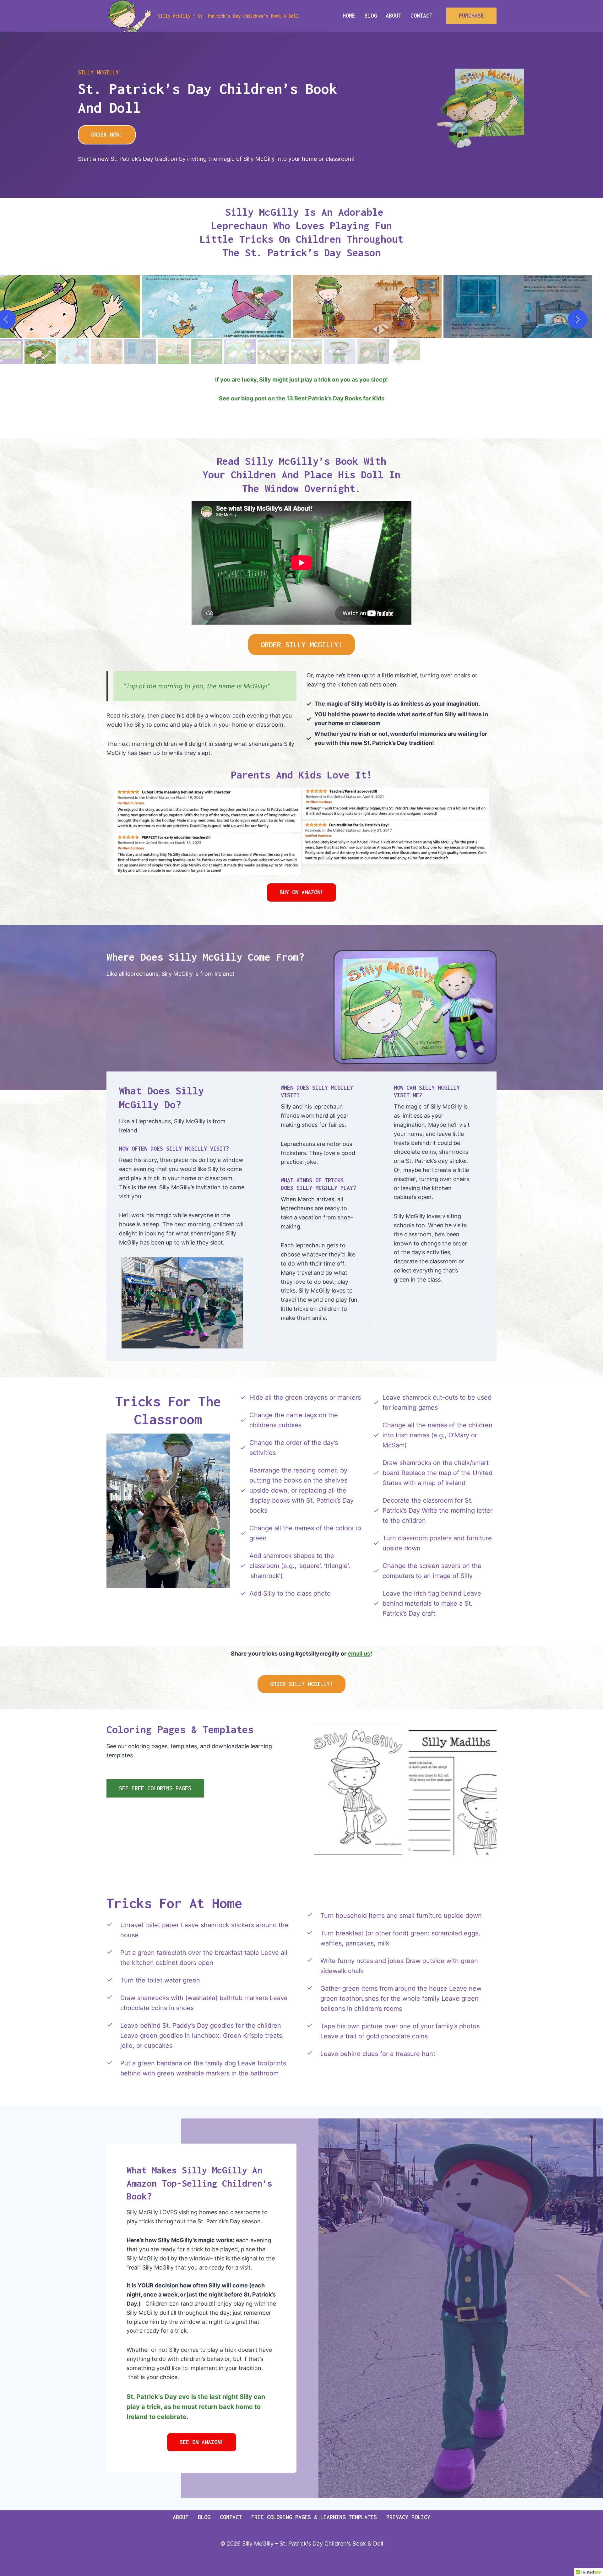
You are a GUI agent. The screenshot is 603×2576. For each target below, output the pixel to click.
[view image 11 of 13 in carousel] (323, 351)
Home (349, 16)
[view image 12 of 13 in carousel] (330, 351)
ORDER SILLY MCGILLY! (301, 645)
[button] (216, 306)
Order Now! (107, 135)
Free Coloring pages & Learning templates (314, 2517)
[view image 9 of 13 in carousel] (307, 351)
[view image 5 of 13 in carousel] (276, 351)
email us (359, 1654)
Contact (421, 16)
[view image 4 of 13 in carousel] (269, 351)
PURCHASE (471, 16)
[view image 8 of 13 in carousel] (300, 351)
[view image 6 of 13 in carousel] (284, 351)
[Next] (578, 319)
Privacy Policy (408, 2517)
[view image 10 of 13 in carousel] (315, 351)
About (394, 16)
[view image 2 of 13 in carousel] (253, 351)
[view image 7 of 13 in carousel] (292, 351)
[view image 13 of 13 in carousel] (338, 351)
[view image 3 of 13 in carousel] (261, 351)
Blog (371, 16)
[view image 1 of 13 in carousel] (245, 351)
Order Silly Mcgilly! (301, 1684)
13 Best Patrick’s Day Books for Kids (335, 398)
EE (202, 2442)
